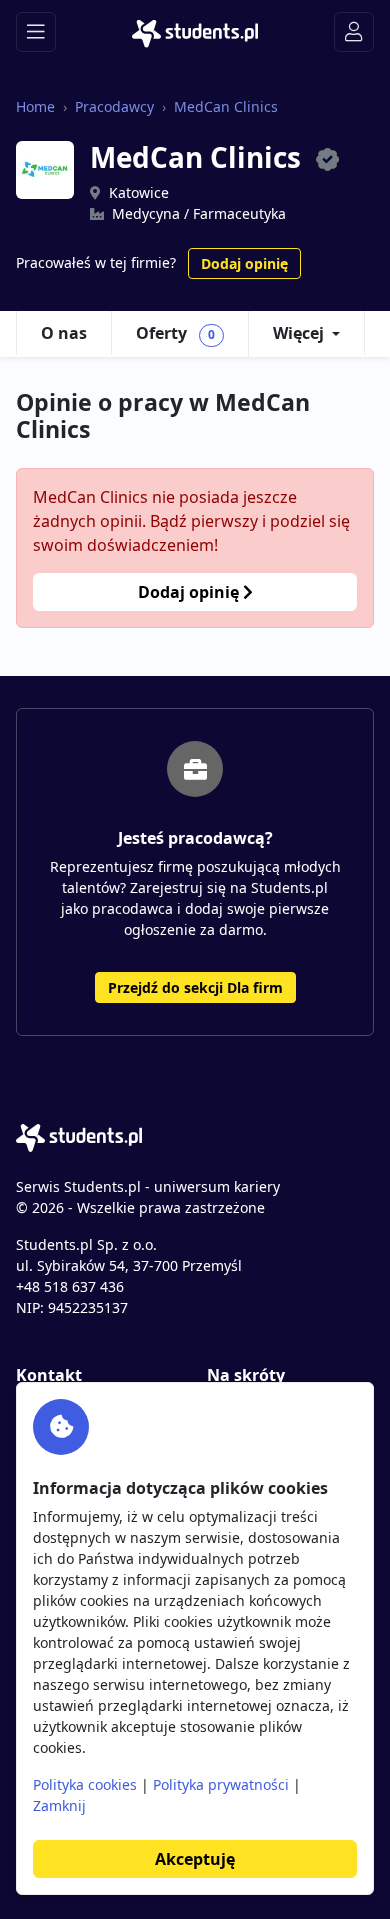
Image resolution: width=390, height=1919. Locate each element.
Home (35, 106)
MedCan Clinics (226, 106)
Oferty (175, 333)
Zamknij (59, 1805)
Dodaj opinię (244, 263)
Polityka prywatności (221, 1784)
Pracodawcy (114, 106)
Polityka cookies (85, 1784)
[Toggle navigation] (36, 32)
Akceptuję (195, 1859)
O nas (64, 333)
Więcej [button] (298, 333)
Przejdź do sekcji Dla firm (195, 987)
